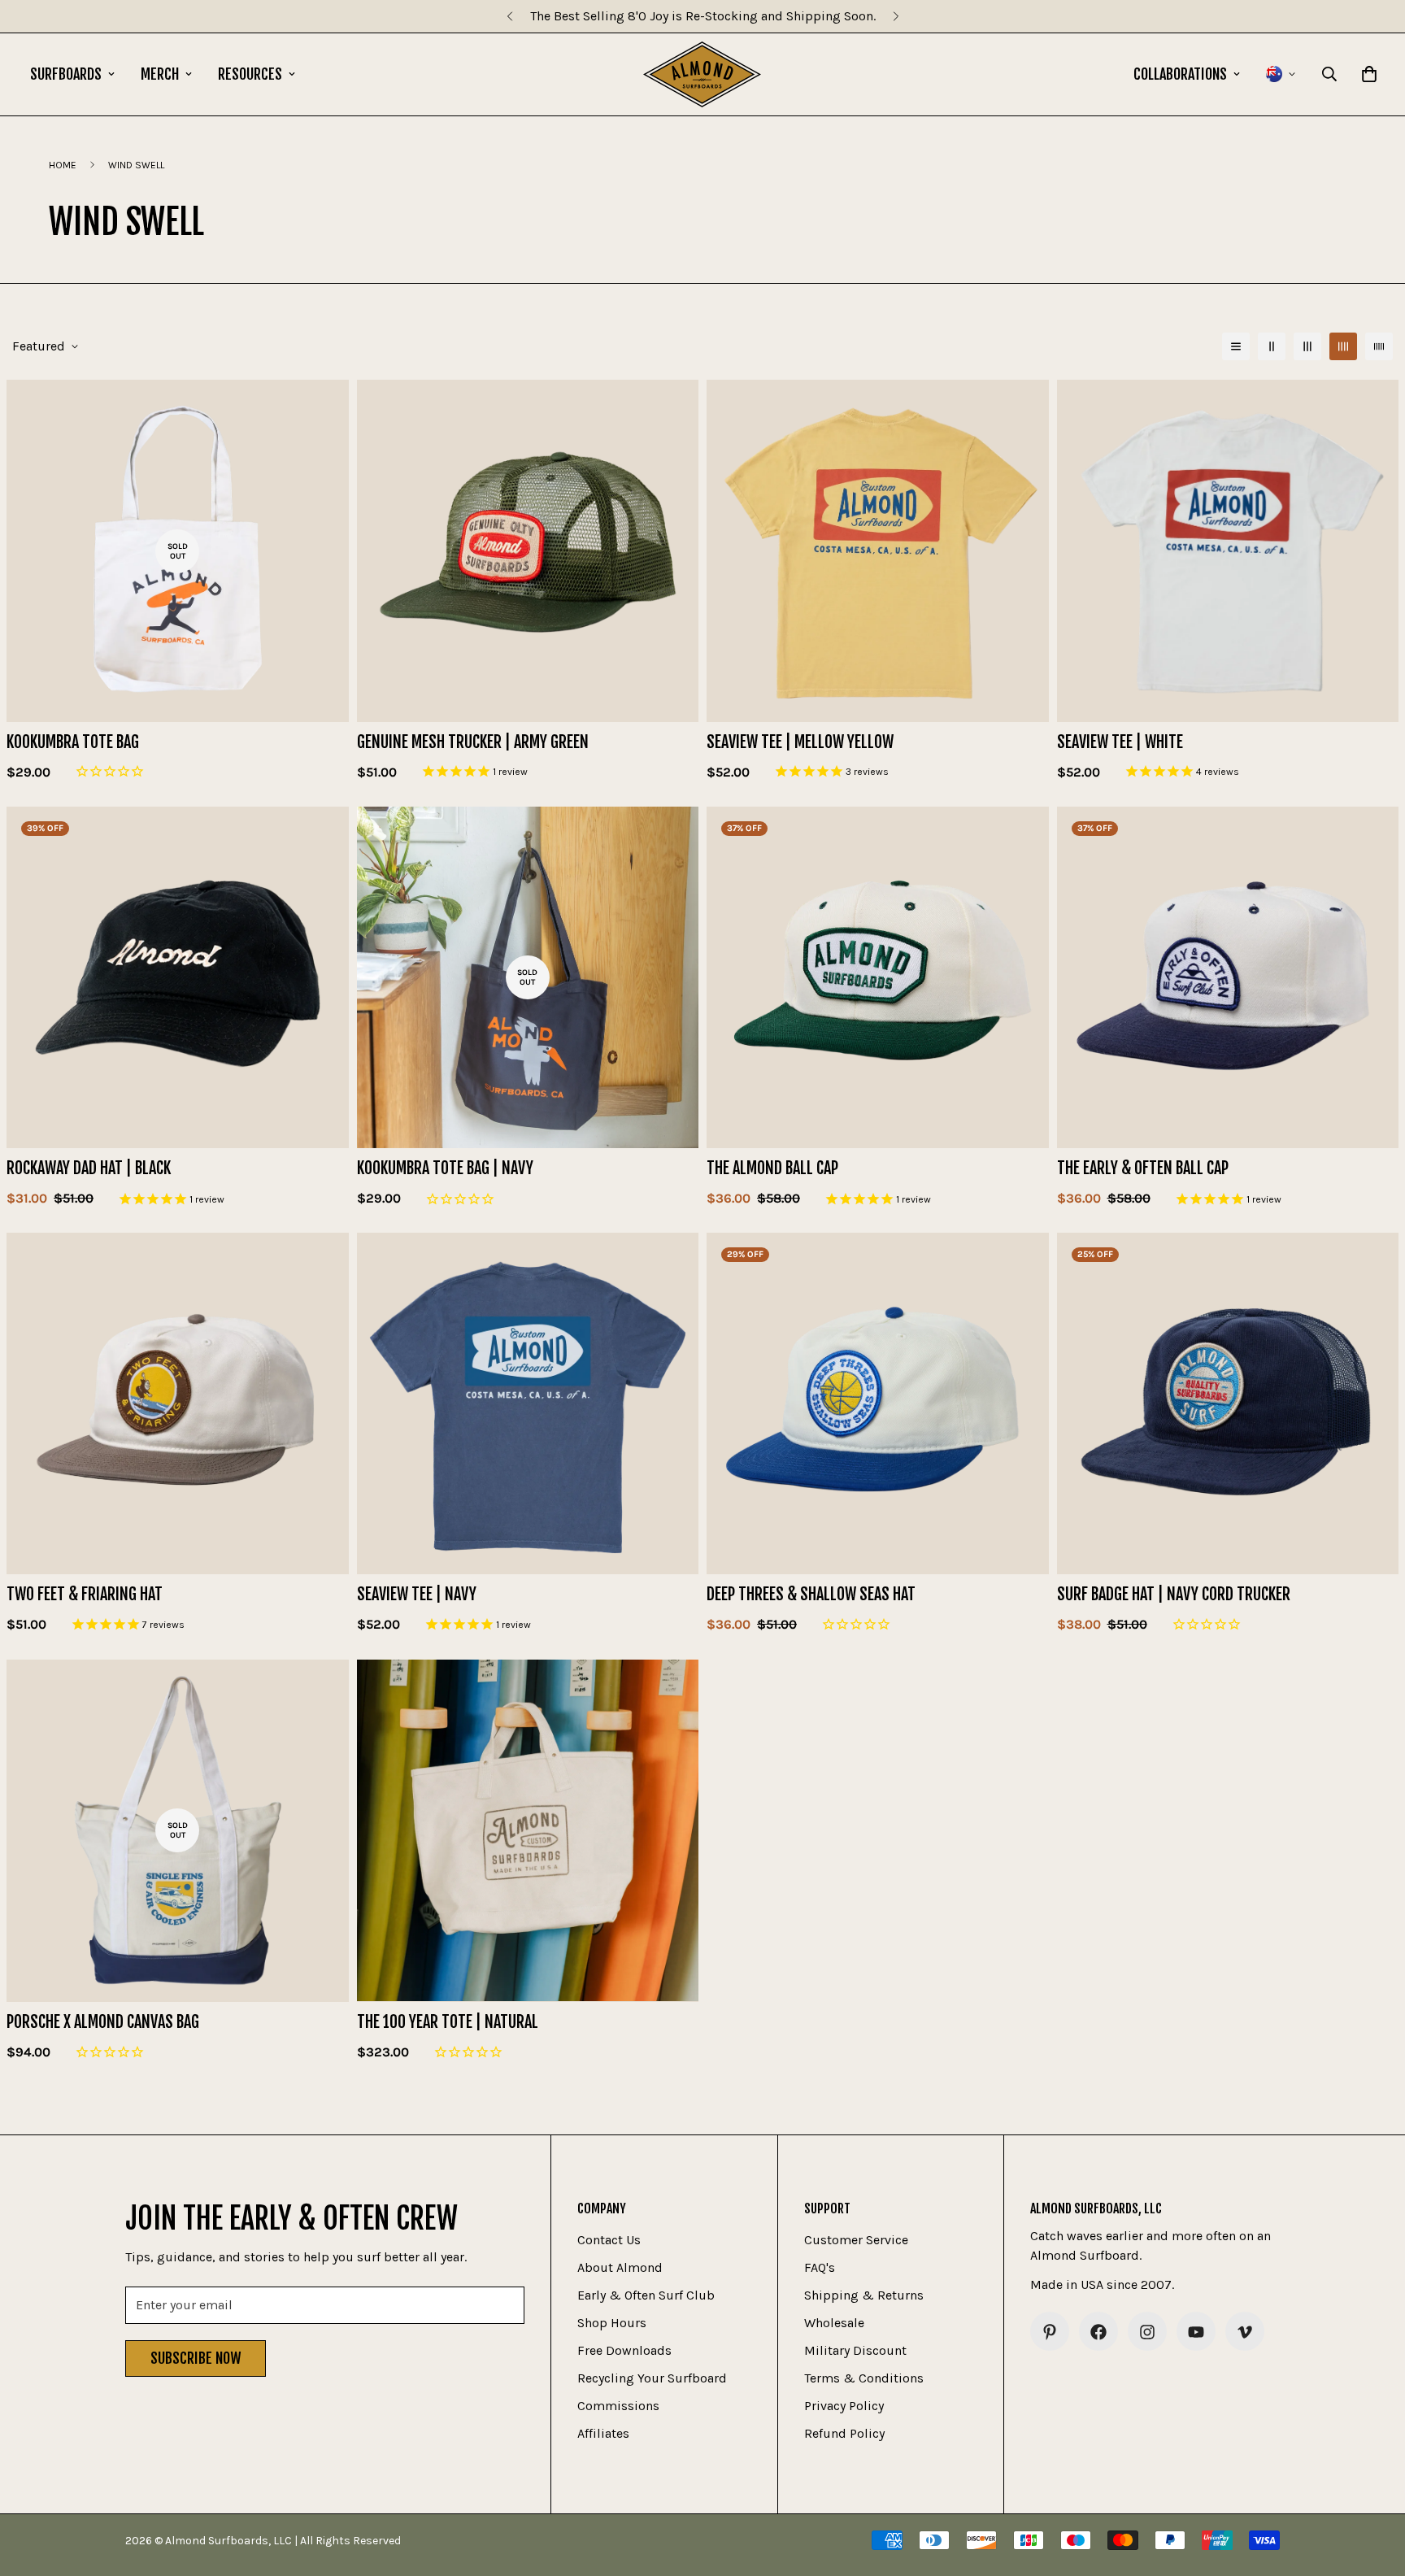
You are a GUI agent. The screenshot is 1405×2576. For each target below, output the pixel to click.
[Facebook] (1098, 2332)
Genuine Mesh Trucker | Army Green (473, 742)
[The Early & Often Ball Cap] (1228, 977)
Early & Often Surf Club (646, 2296)
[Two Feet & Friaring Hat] (178, 1403)
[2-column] (1272, 346)
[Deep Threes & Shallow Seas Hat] (878, 1403)
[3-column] (1307, 346)
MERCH (160, 74)
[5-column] (1379, 346)
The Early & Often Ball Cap (1143, 1168)
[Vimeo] (1245, 2332)
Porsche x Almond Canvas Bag (103, 2021)
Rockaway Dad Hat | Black (89, 1168)
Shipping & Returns (864, 2296)
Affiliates (603, 2434)
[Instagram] (1147, 2332)
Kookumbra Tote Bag (73, 742)
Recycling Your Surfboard (652, 2379)
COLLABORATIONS (1180, 74)
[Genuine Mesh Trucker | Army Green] (528, 550)
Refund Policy (844, 2434)
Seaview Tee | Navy (417, 1595)
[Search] (1329, 74)
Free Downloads (624, 2351)
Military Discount (855, 2351)
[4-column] (1343, 346)
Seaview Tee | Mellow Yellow (800, 742)
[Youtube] (1196, 2332)
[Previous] (509, 16)
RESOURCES (250, 74)
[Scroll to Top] (1373, 2487)
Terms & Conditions (864, 2379)
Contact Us (609, 2241)
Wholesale (834, 2324)
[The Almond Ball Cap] (878, 977)
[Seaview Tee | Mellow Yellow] (878, 550)
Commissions (618, 2406)
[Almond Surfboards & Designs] (702, 74)
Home (63, 165)
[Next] (896, 16)
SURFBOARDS (66, 74)
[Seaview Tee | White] (1228, 550)
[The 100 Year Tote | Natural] (528, 1830)
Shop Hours (612, 2324)
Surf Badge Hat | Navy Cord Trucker (1174, 1595)
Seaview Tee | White (1120, 742)
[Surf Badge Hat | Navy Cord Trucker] (1228, 1403)
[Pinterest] (1050, 2332)
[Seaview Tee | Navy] (528, 1403)
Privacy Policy (844, 2406)
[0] (1369, 74)
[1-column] (1236, 346)
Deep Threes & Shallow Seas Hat (811, 1595)
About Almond (620, 2268)
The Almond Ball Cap (772, 1168)
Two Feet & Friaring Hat (85, 1595)
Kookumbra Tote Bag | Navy (445, 1168)
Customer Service (856, 2241)
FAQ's (820, 2268)
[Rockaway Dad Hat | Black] (178, 977)
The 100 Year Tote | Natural (448, 2021)
